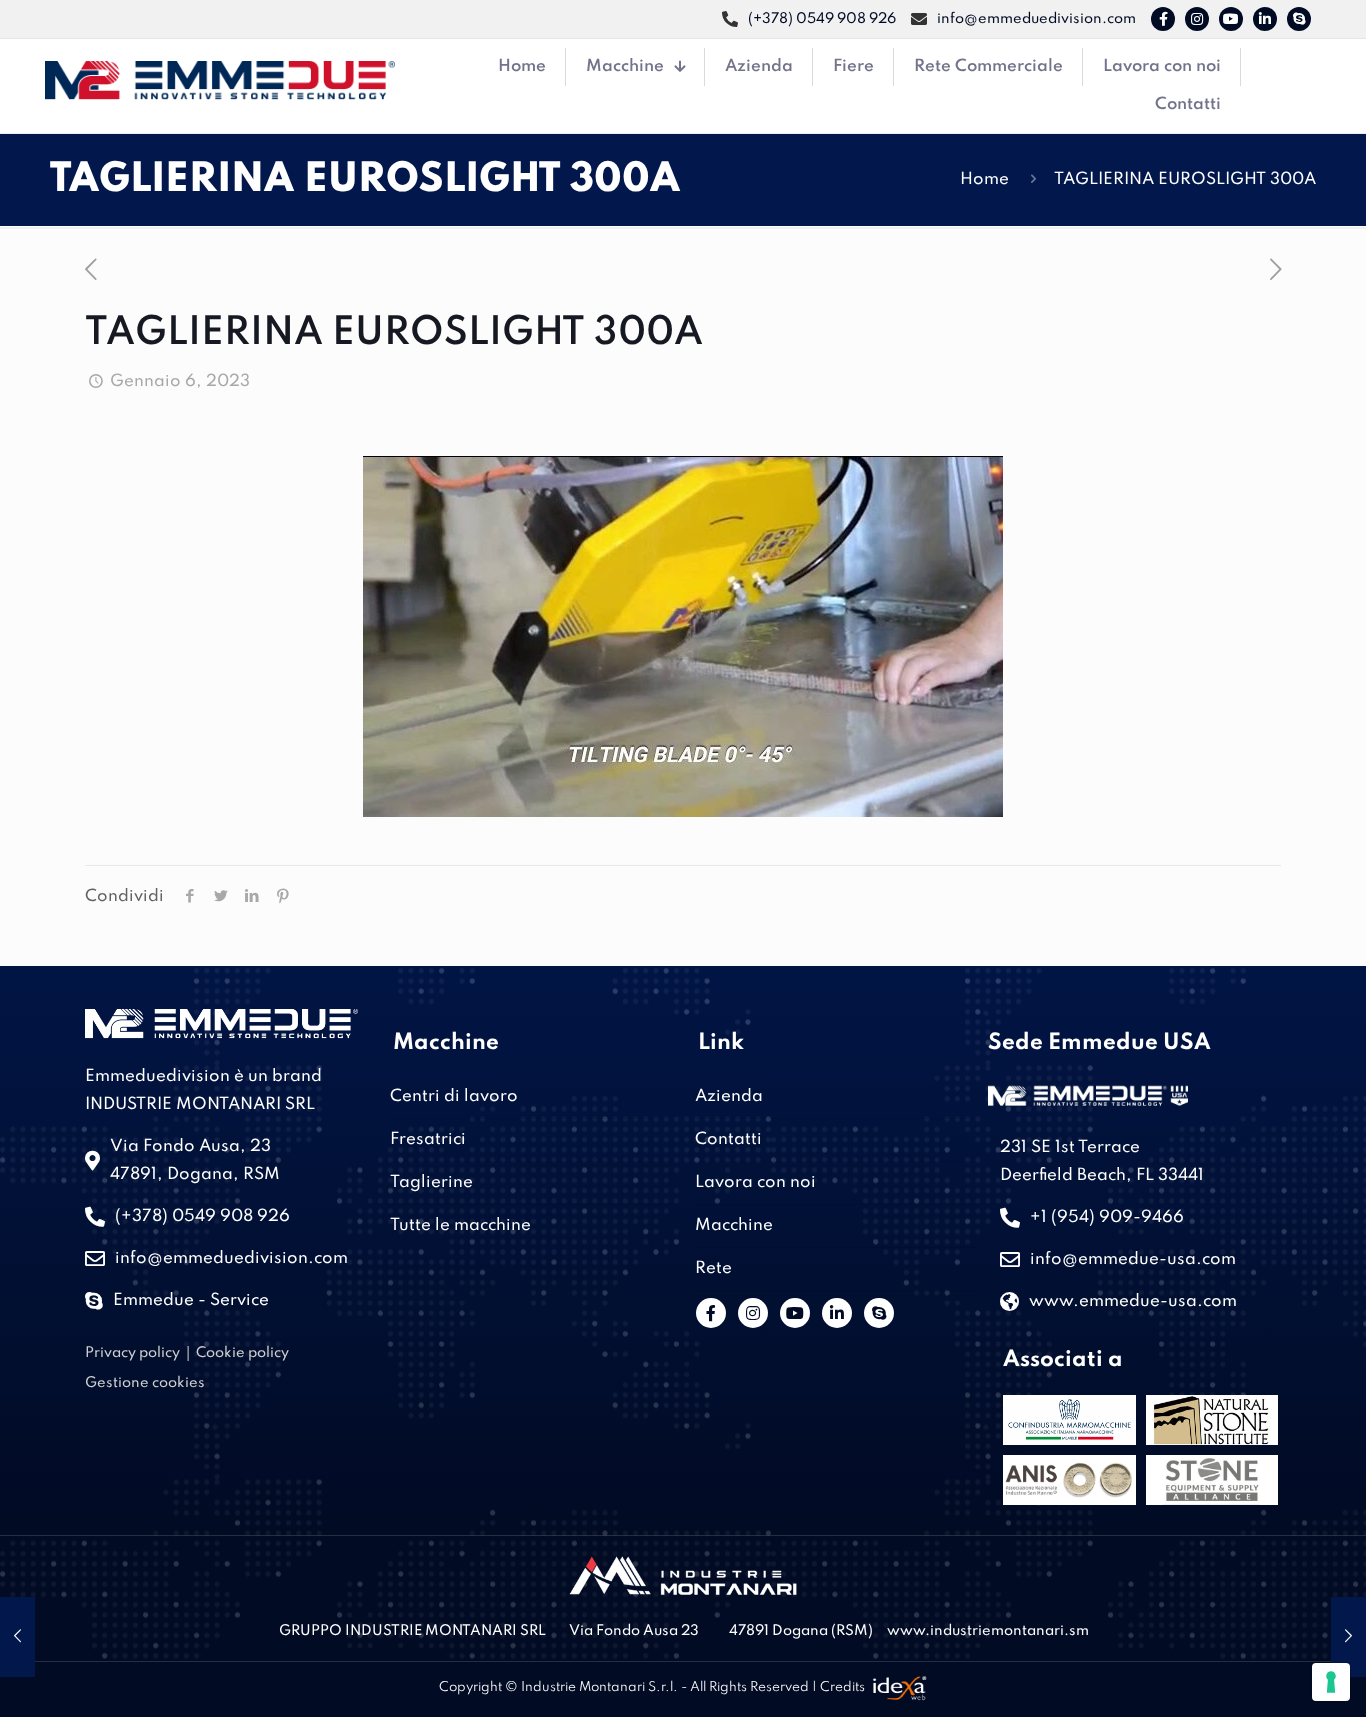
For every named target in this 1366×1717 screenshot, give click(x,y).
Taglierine (431, 1182)
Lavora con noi (755, 1182)
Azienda (729, 1096)
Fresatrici (428, 1139)
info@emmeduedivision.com (231, 1258)
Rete (713, 1268)
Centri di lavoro (454, 1096)
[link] (683, 1576)
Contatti (728, 1139)
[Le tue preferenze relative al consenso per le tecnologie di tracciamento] (1331, 1682)
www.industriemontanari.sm (988, 1631)
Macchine (734, 1225)
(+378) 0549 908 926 (202, 1216)
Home (984, 179)
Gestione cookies (145, 1383)
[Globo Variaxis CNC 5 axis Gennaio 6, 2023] (17, 1637)
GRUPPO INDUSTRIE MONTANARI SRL (412, 1631)
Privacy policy (132, 1353)
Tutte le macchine (460, 1225)
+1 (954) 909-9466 (1107, 1217)
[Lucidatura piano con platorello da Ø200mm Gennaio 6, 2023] (1348, 1637)
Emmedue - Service (191, 1300)
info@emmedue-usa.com (1133, 1259)
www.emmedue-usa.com (1133, 1301)
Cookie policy (242, 1353)
